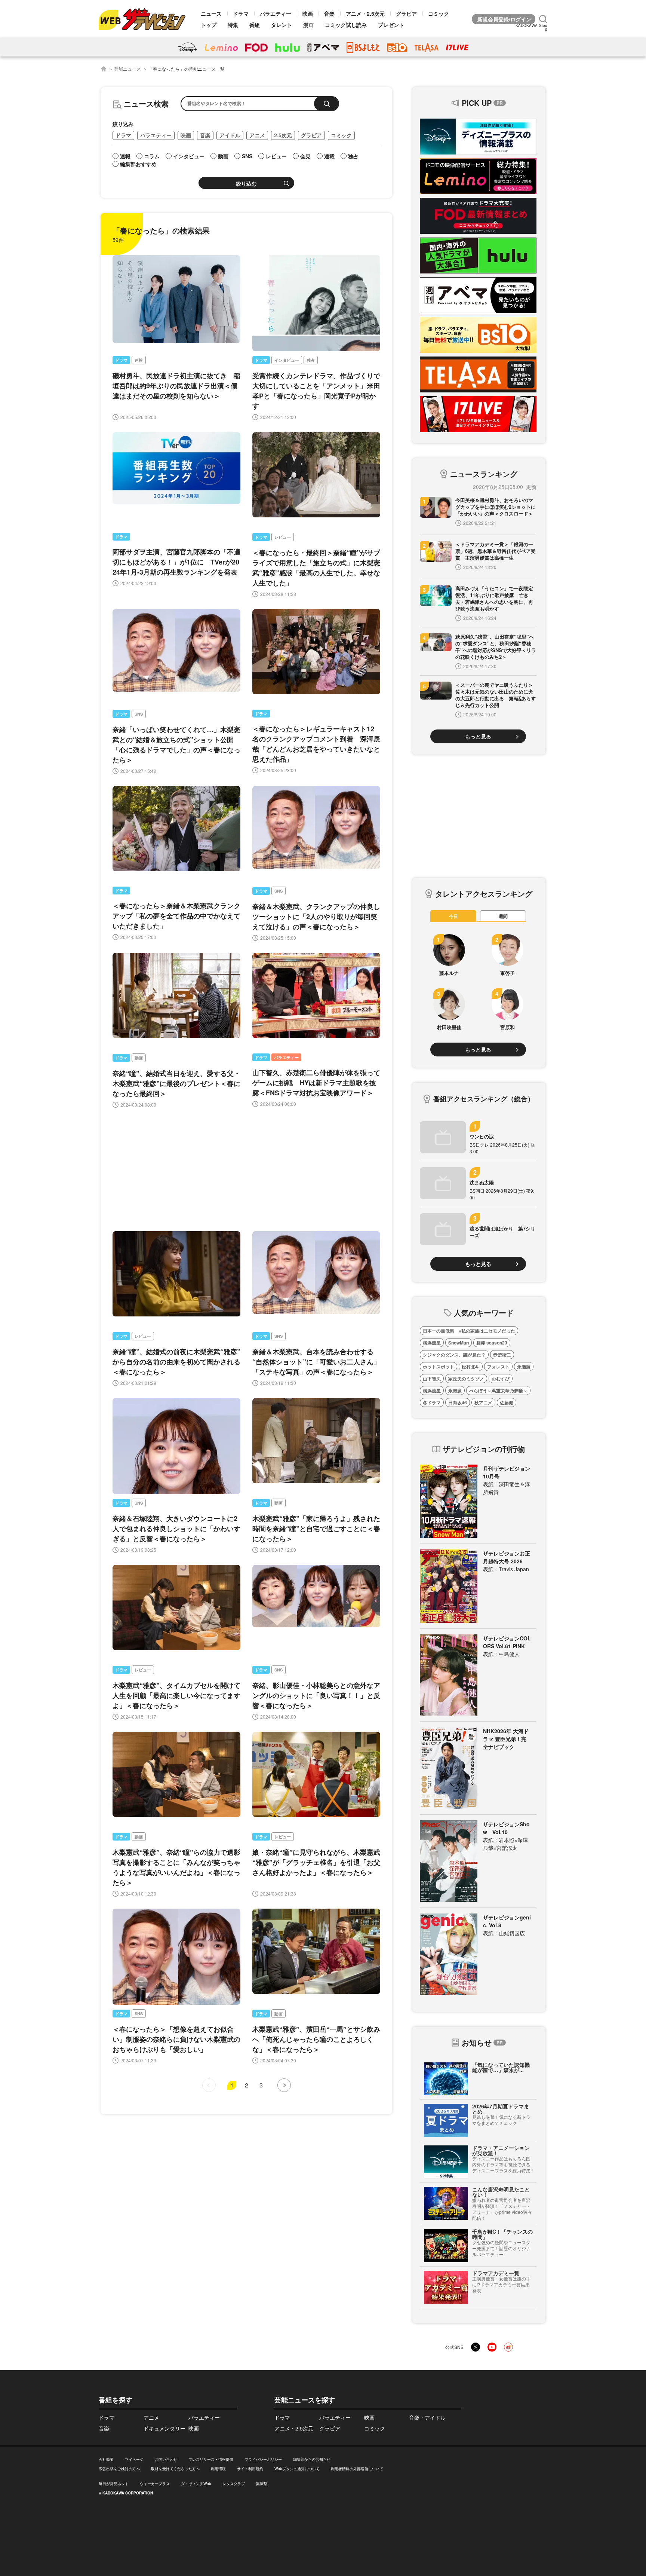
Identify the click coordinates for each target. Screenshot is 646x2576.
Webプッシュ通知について (297, 2469)
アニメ (257, 135)
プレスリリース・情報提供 (211, 2459)
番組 (255, 25)
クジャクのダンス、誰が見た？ (454, 1355)
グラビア (406, 13)
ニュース (211, 13)
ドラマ (241, 13)
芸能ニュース (127, 69)
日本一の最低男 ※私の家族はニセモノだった (469, 1331)
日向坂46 (458, 1402)
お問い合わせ (166, 2459)
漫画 (308, 25)
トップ (209, 25)
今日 (453, 916)
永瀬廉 (524, 1367)
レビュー (283, 537)
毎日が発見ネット (114, 2484)
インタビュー (287, 360)
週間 (503, 916)
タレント (282, 25)
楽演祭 (262, 2484)
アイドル (230, 135)
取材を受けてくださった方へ (175, 2469)
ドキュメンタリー (164, 2428)
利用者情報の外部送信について (357, 2469)
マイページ (134, 2459)
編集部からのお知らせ (312, 2459)
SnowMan (459, 1343)
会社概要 (106, 2459)
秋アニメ (483, 1402)
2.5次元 (283, 135)
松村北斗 (471, 1367)
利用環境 (218, 2469)
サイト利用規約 (250, 2469)
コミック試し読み (346, 25)
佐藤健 (507, 1402)
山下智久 (432, 1379)
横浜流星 (432, 1343)
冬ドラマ (432, 1402)
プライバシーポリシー (263, 2459)
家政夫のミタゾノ (466, 1379)
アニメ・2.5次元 (365, 13)
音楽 (329, 13)
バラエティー (276, 13)
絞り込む (246, 184)
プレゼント (391, 25)
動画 (139, 1058)
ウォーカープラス (155, 2484)
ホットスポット (439, 1367)
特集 (233, 25)
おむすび (501, 1379)
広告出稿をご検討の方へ (119, 2469)
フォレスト (498, 1367)
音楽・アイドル (427, 2417)
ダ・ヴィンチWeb (196, 2484)
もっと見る (478, 736)
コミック (439, 13)
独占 (311, 360)
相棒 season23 (492, 1343)
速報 (139, 360)
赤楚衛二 (502, 1355)
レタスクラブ (234, 2484)
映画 (308, 13)
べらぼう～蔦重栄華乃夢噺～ (498, 1391)
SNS (139, 714)
